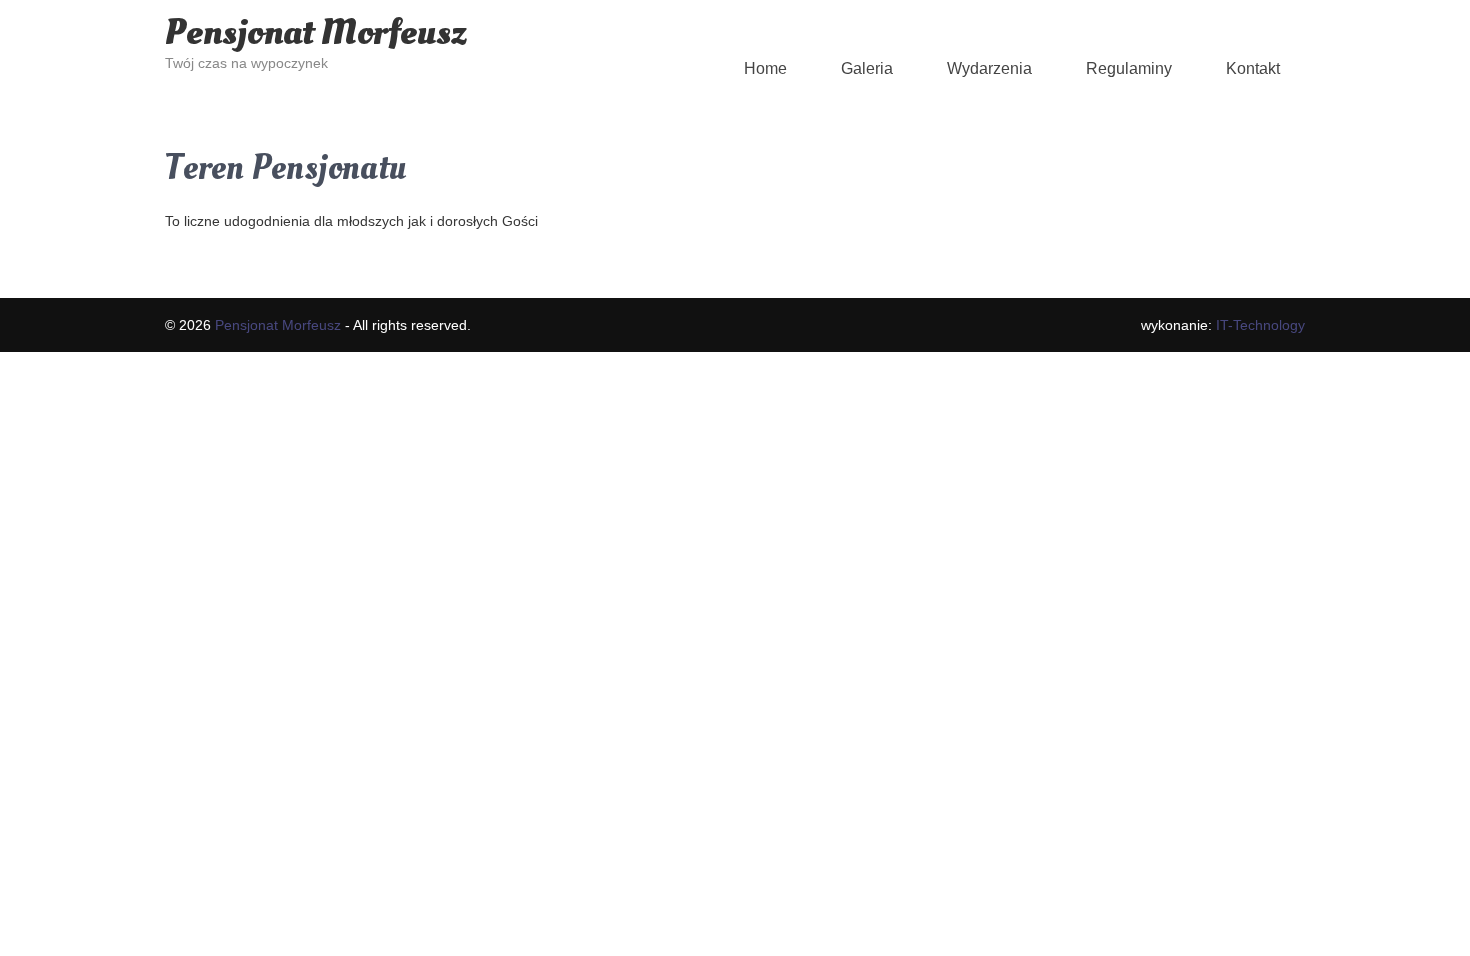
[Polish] (516, 9)
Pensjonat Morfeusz (316, 33)
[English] (476, 9)
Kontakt (1253, 68)
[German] (496, 9)
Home (765, 68)
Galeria (867, 68)
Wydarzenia (989, 68)
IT (1260, 325)
